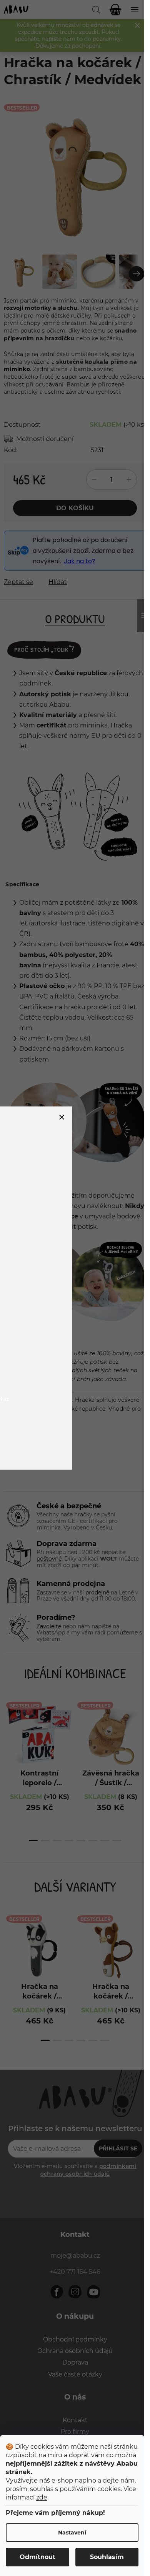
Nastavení (72, 2533)
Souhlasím (107, 2557)
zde (42, 2497)
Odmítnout (37, 2557)
